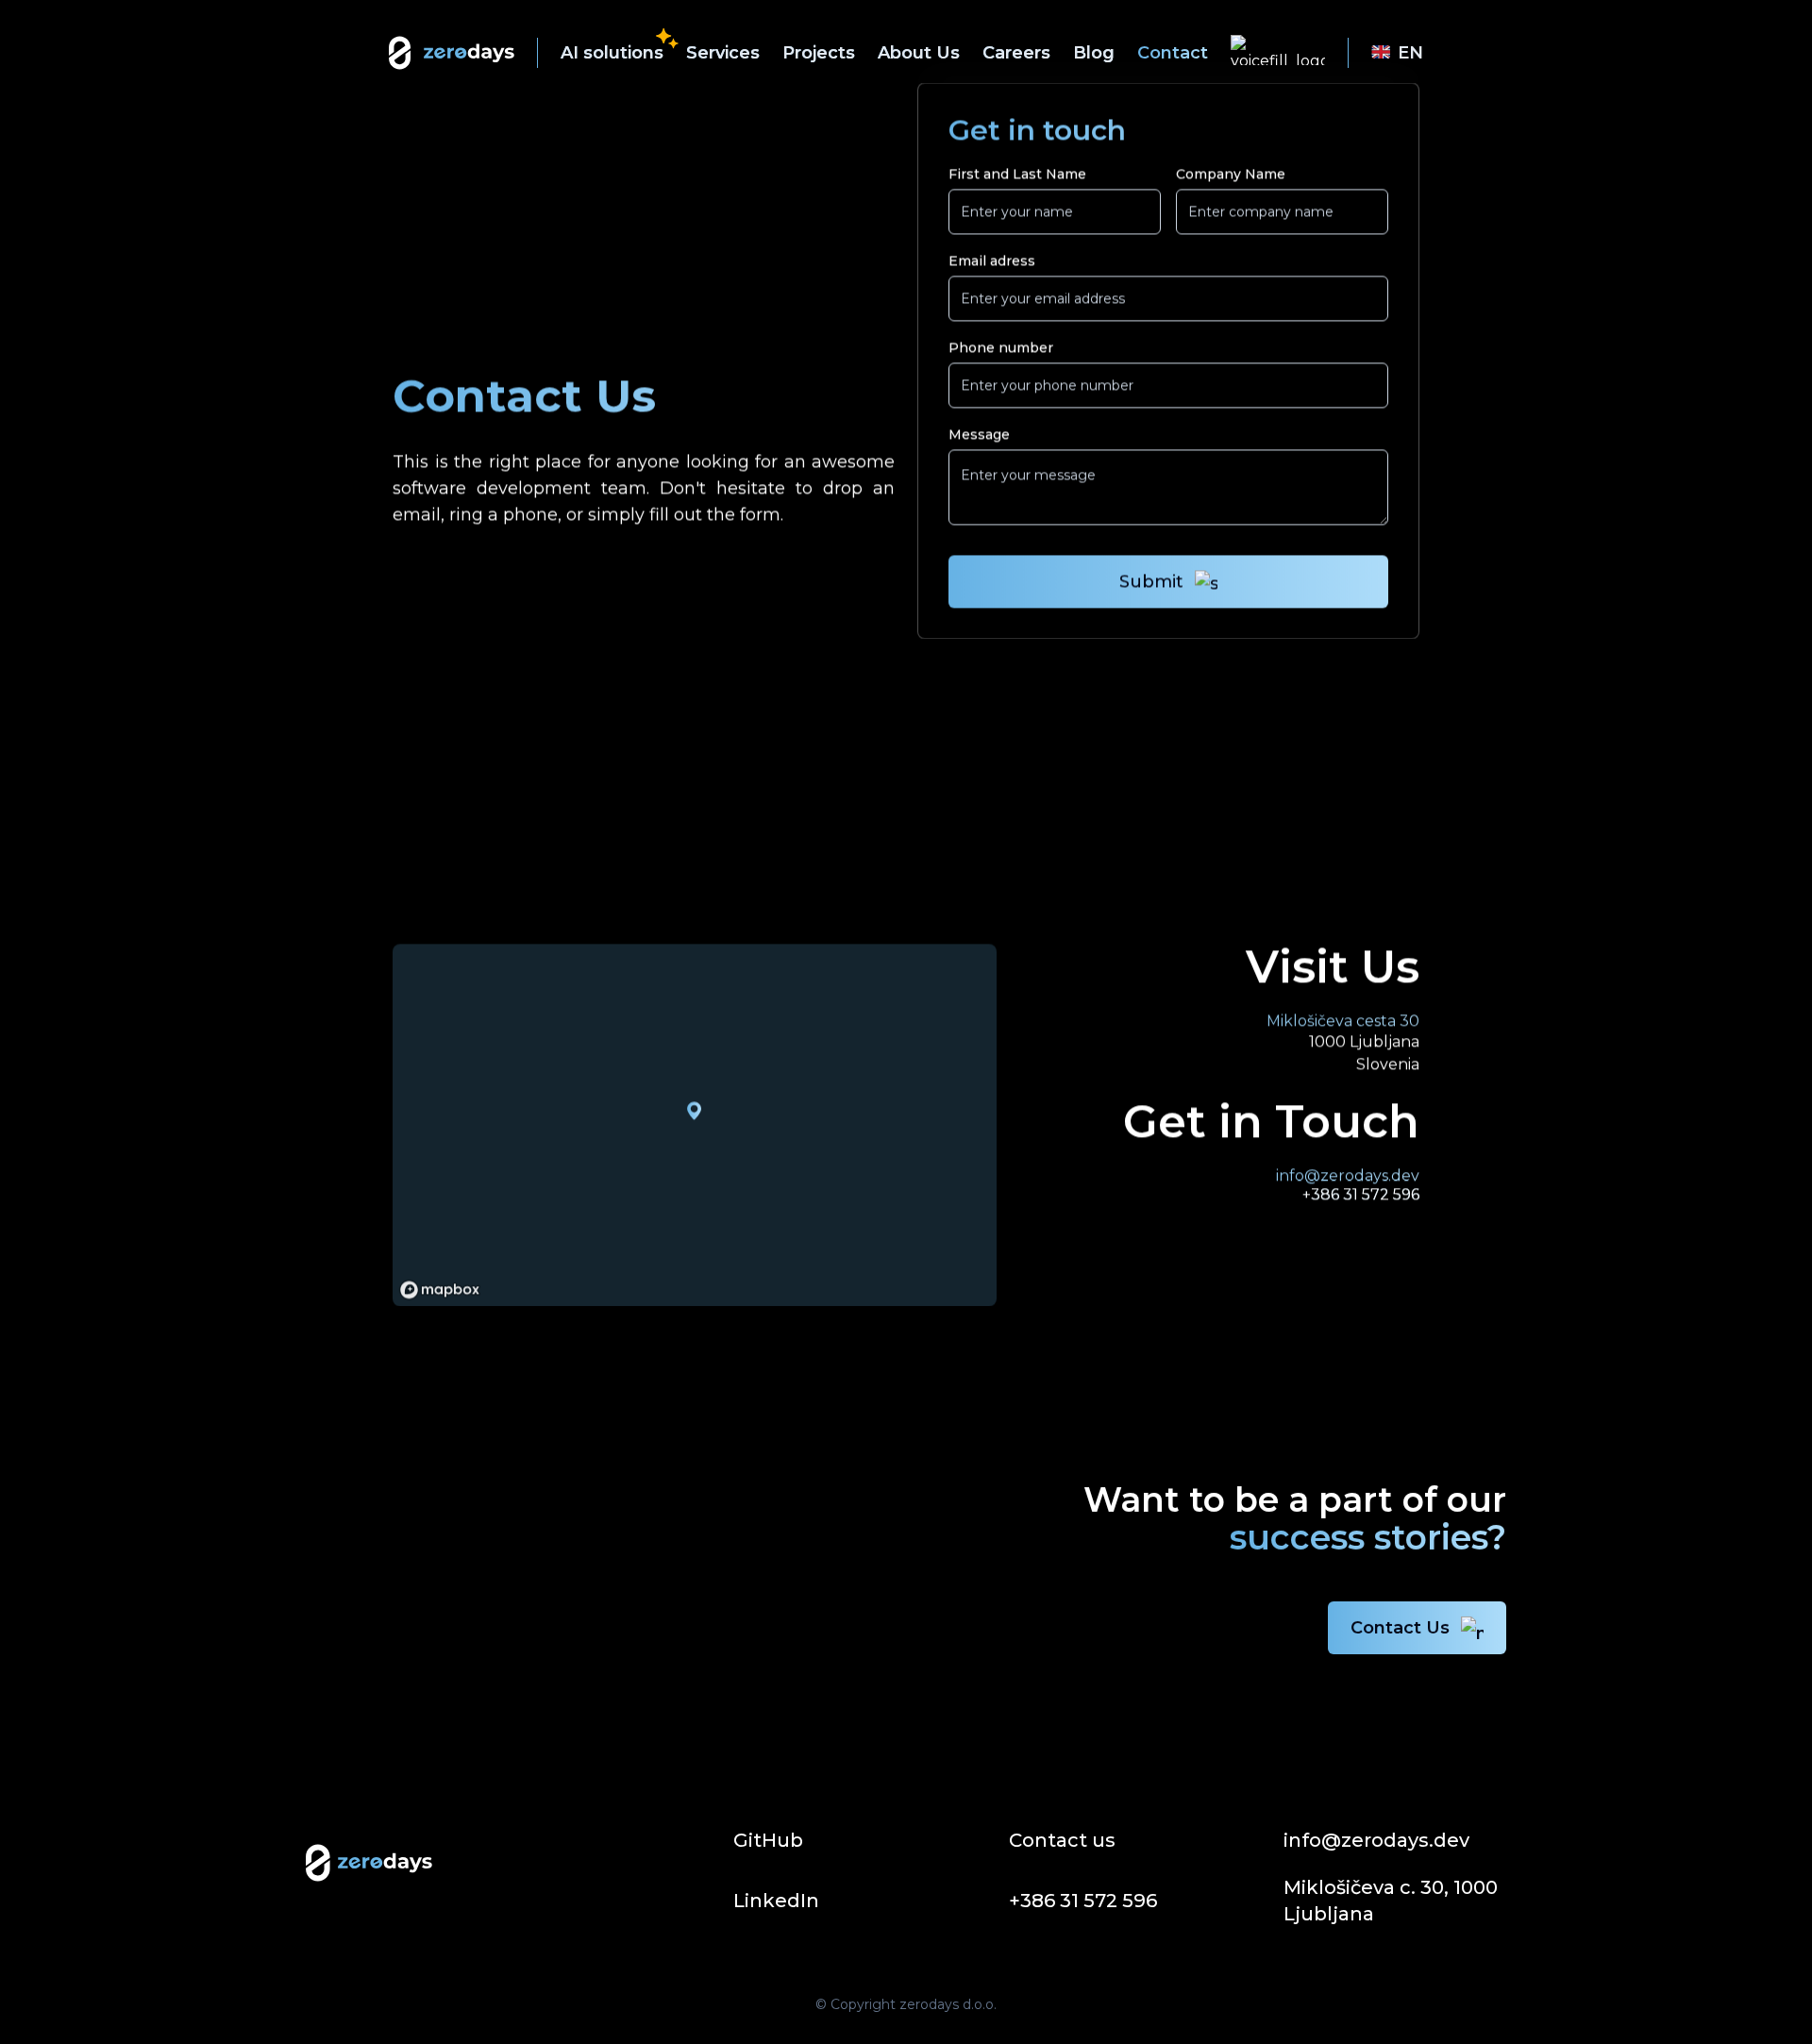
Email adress (992, 260)
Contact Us (1400, 1628)
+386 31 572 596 (1361, 1194)
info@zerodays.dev (1348, 1175)
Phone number (1001, 347)
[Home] (452, 53)
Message (979, 434)
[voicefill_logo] (1278, 53)
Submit (1151, 581)
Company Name (1231, 174)
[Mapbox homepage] (440, 1290)
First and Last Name (1017, 174)
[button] (669, 40)
